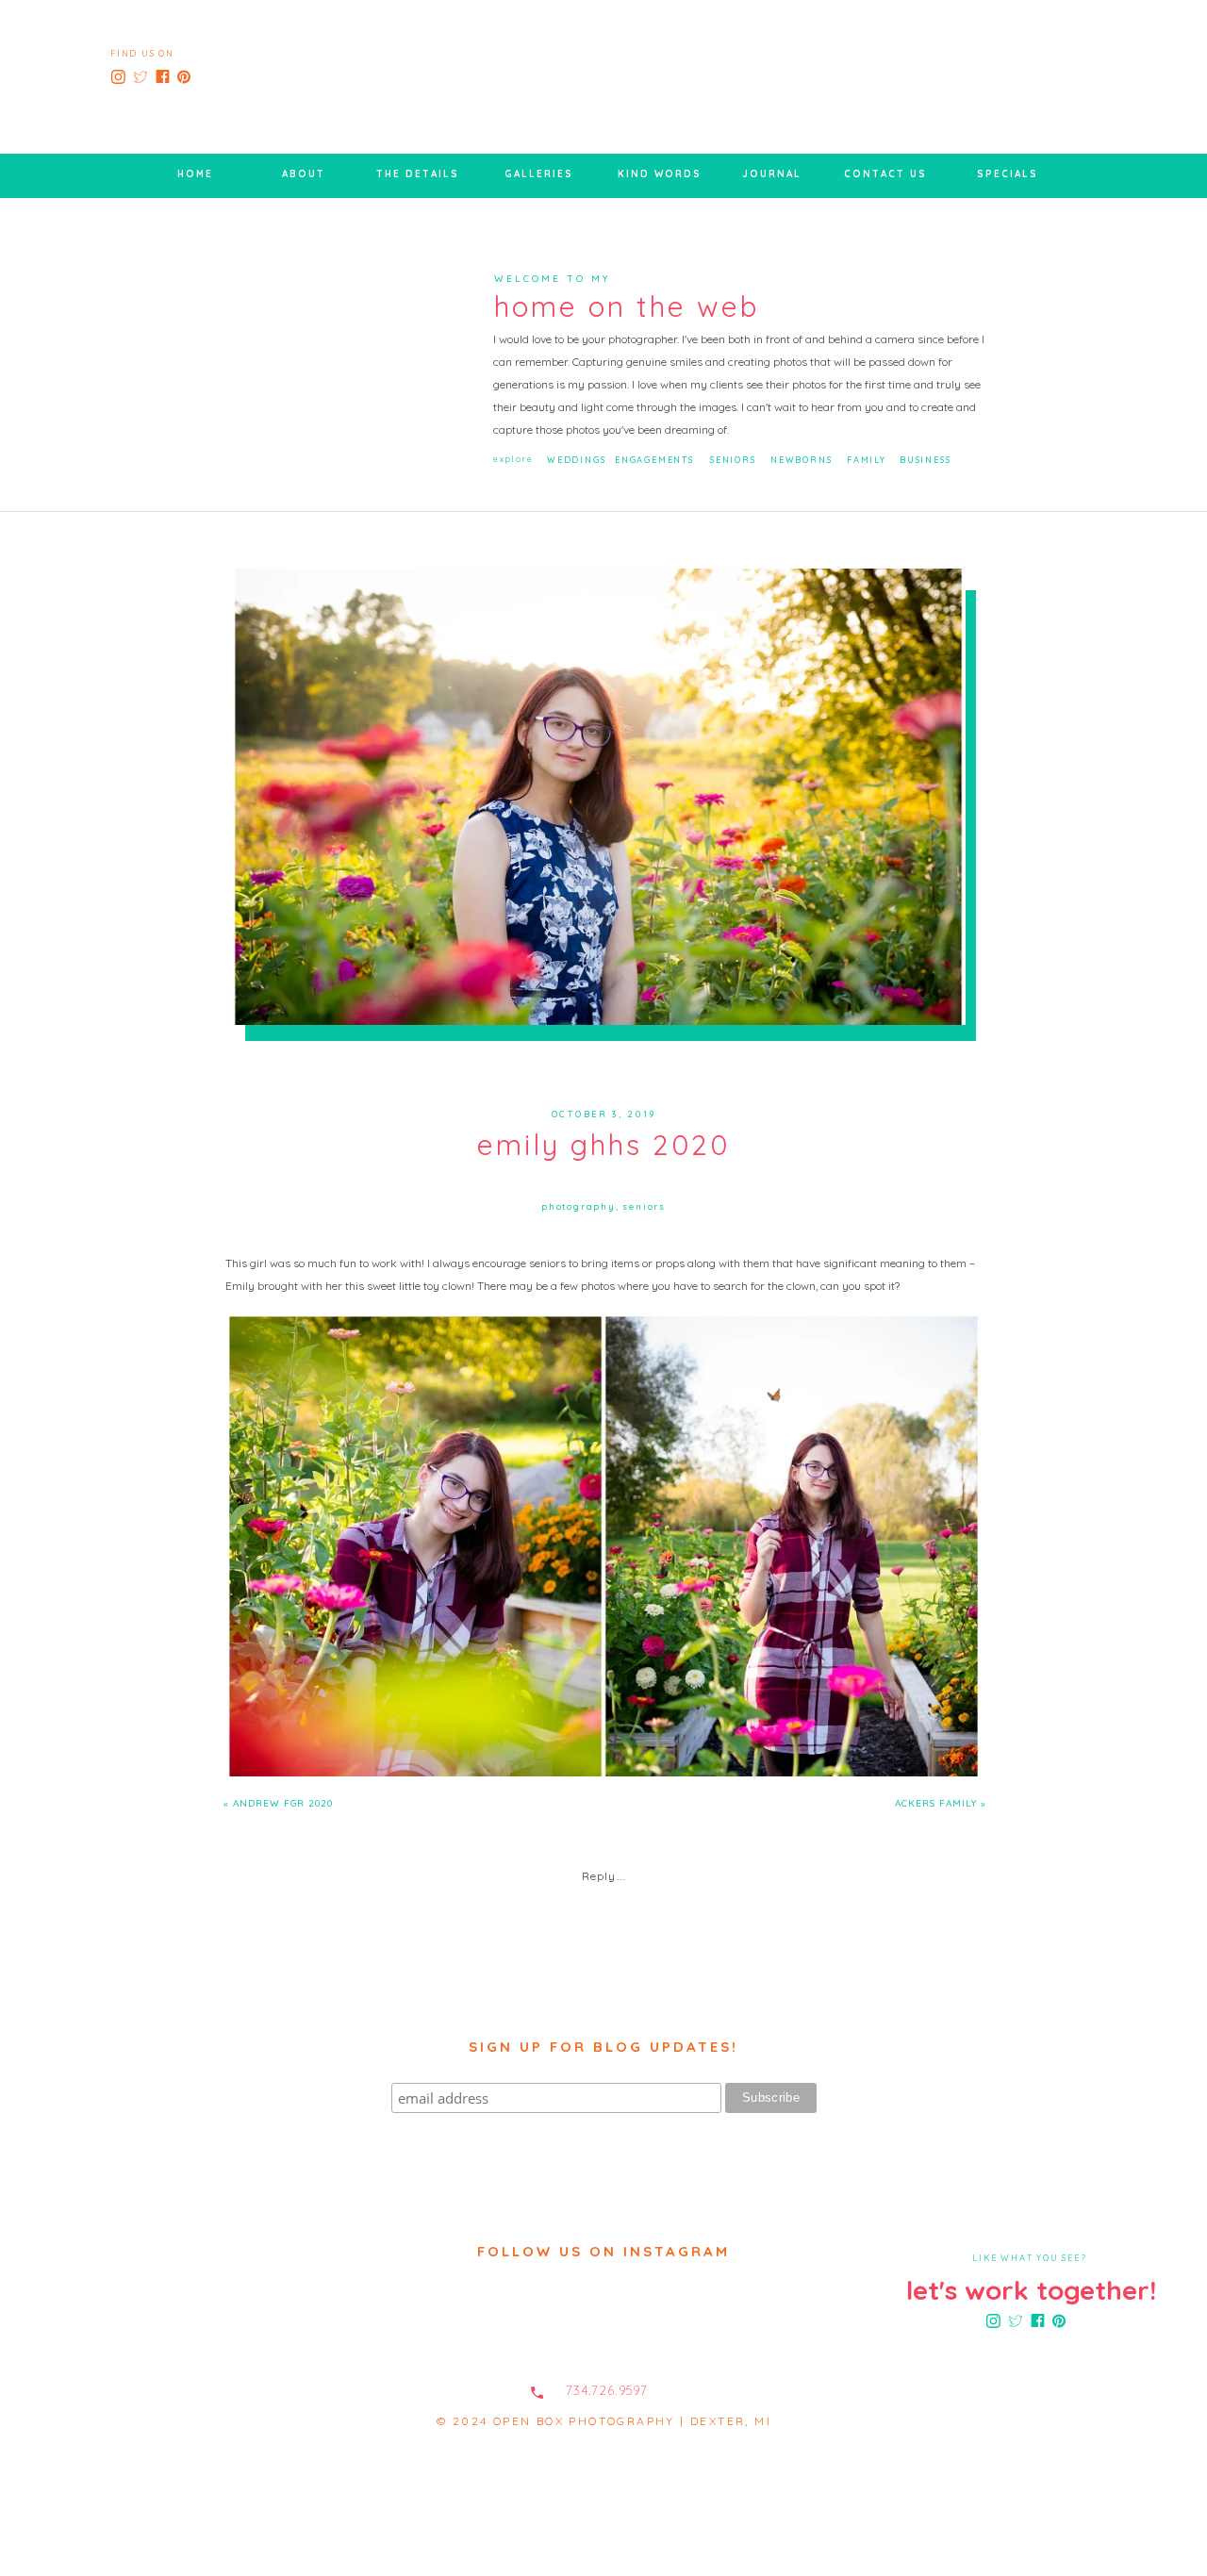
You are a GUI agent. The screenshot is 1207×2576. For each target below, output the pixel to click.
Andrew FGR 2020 (283, 1803)
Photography (579, 1206)
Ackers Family (936, 1803)
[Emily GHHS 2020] (598, 797)
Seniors (644, 1206)
